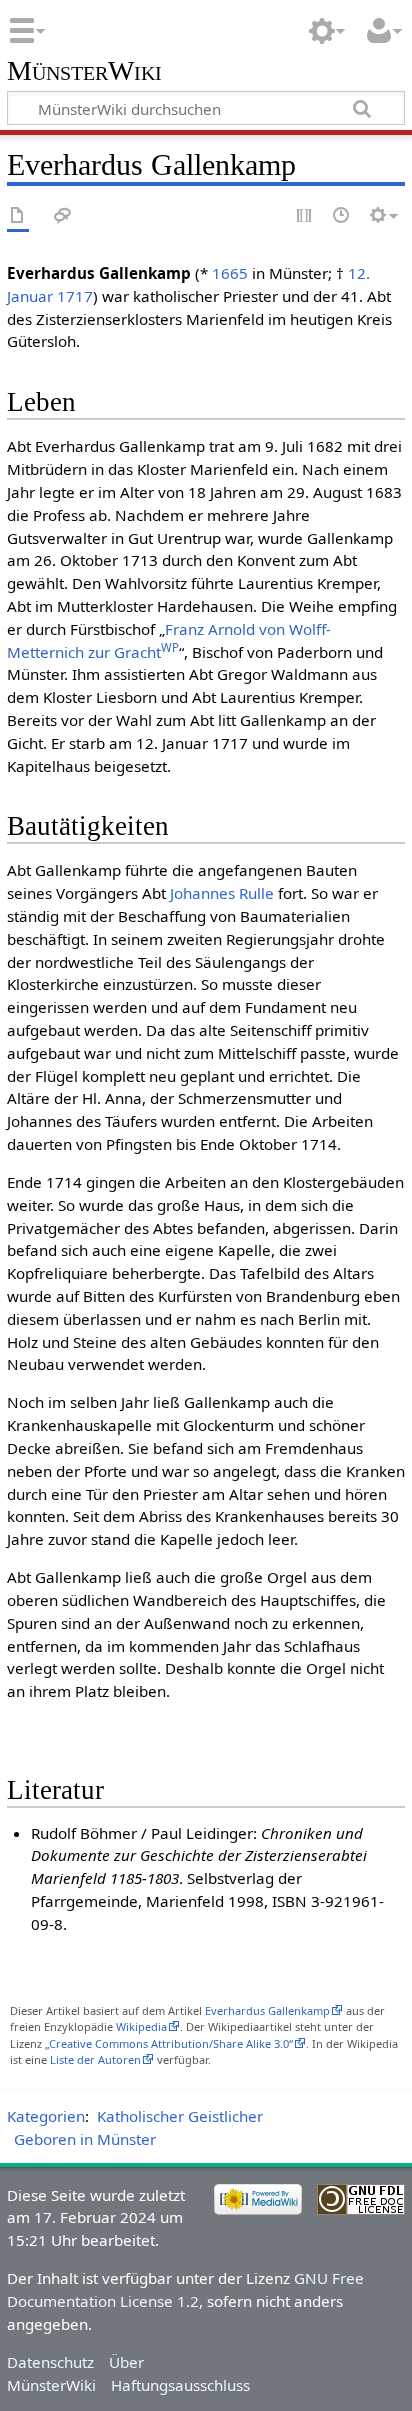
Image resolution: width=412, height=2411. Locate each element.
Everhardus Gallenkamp (267, 2010)
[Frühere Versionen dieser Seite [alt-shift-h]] (342, 216)
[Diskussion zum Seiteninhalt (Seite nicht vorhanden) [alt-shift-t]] (63, 216)
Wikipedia (141, 2026)
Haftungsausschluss (180, 2385)
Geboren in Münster (85, 2139)
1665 (230, 273)
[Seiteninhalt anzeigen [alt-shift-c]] (18, 216)
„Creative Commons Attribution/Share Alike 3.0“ (169, 2043)
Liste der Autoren (95, 2059)
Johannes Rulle (222, 893)
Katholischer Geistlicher (180, 2116)
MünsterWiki (84, 71)
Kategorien (46, 2116)
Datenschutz (50, 2362)
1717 (75, 296)
